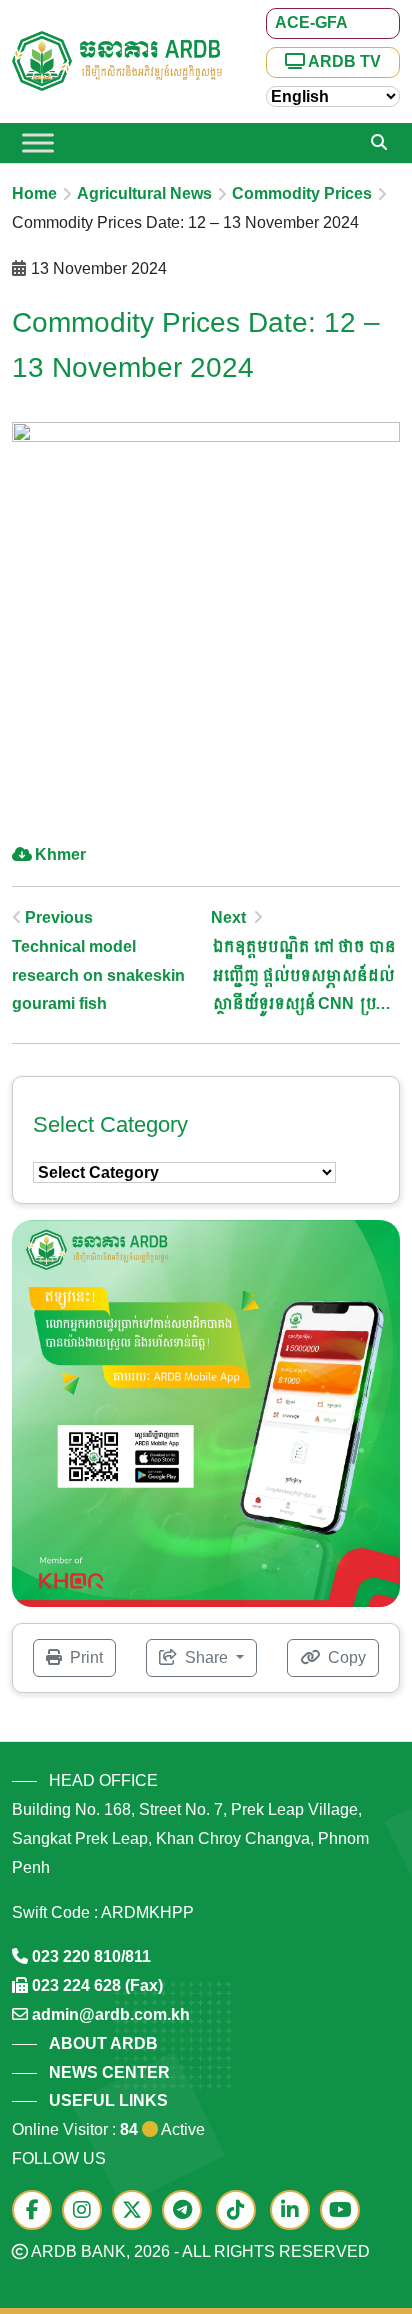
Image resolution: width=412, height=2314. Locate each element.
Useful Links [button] (108, 2100)
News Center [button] (109, 2072)
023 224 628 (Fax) (97, 1985)
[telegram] (187, 2211)
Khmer (60, 854)
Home (34, 193)
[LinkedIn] (295, 2211)
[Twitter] (137, 2211)
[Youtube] (345, 2211)
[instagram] (87, 2211)
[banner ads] (206, 1412)
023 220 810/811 (91, 1956)
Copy (345, 1657)
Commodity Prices (302, 193)
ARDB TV (343, 61)
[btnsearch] (379, 143)
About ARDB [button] (103, 2043)
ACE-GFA (311, 22)
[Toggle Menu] (38, 142)
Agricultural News (144, 193)
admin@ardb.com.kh (111, 2014)
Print (84, 1657)
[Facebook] (37, 2211)
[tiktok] (241, 2211)
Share (206, 1657)
